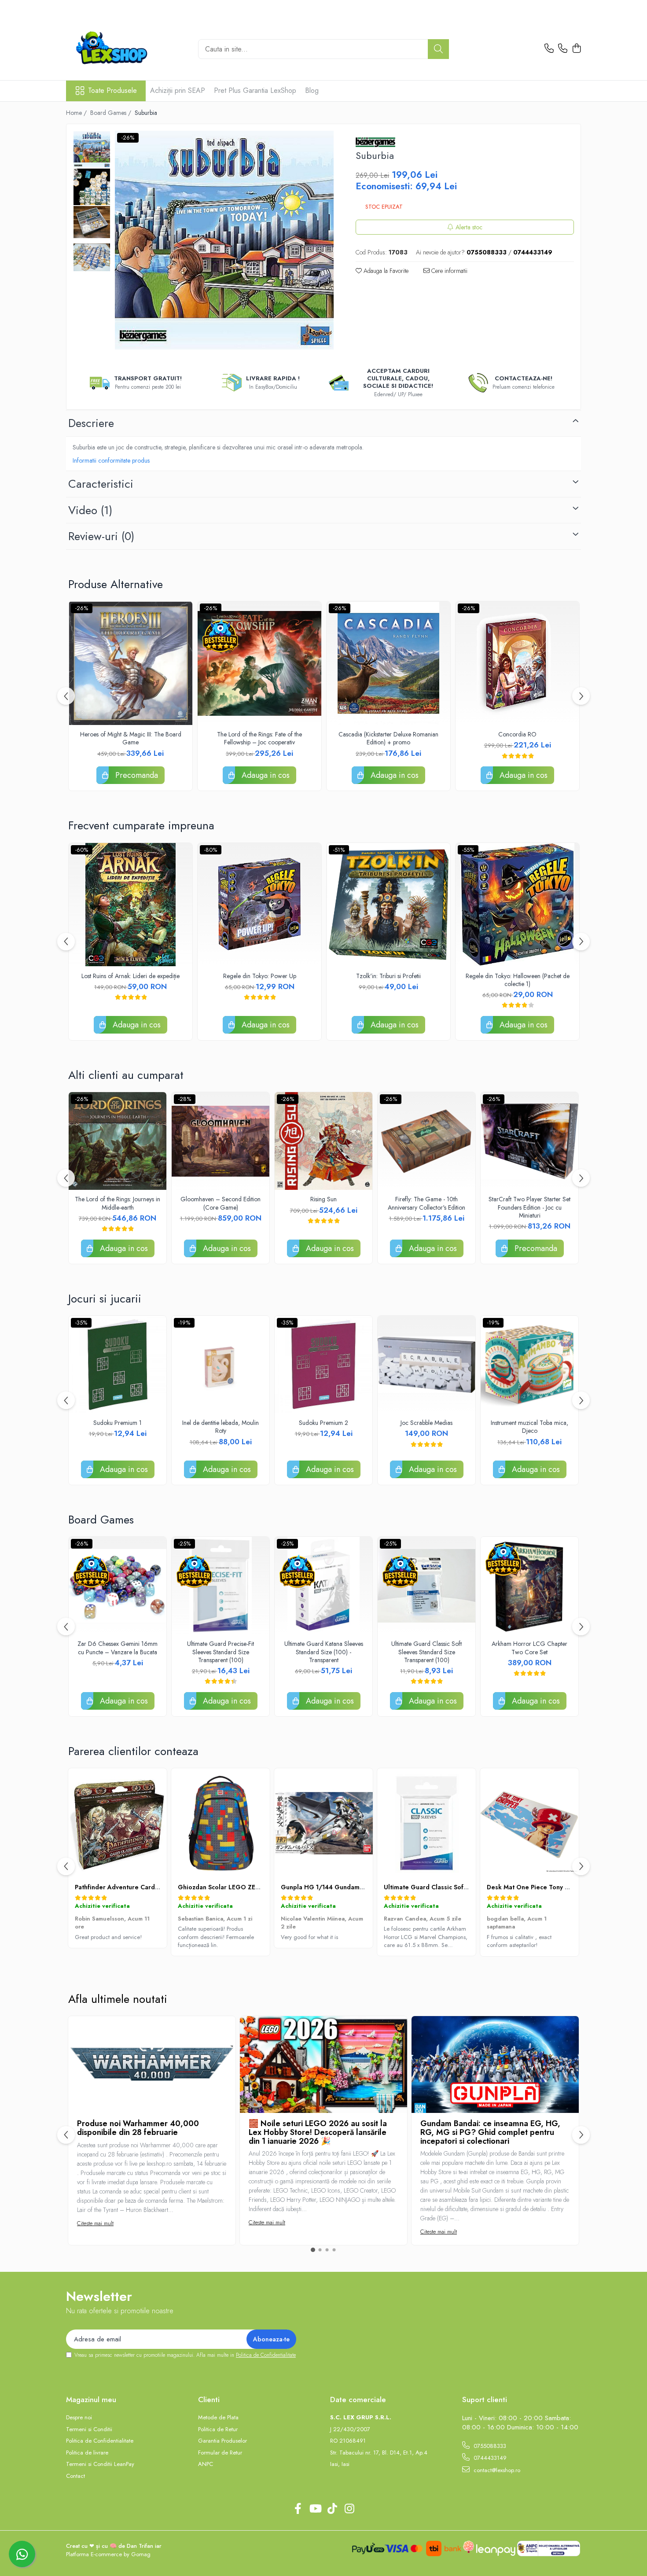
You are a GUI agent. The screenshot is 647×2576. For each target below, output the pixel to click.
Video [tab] (90, 510)
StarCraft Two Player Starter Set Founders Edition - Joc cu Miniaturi (529, 1207)
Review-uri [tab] (101, 536)
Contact (75, 2476)
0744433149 (489, 2458)
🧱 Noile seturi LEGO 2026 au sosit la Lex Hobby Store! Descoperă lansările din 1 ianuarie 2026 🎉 (318, 2132)
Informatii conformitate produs (111, 460)
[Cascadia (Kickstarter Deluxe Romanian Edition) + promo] (388, 663)
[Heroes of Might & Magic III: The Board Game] (131, 663)
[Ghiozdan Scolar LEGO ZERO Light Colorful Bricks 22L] (221, 1823)
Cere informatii (448, 271)
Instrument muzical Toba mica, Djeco (529, 1427)
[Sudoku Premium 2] (323, 1365)
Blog (312, 90)
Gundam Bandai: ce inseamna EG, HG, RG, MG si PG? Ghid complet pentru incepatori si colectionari (490, 2132)
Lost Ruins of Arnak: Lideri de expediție (131, 976)
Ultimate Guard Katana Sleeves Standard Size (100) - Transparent (324, 1652)
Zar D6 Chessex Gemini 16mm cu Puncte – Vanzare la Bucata (118, 1648)
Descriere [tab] (91, 423)
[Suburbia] (224, 240)
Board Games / (112, 113)
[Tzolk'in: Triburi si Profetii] (388, 905)
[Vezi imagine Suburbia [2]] (92, 222)
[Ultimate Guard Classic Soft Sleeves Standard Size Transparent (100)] (426, 1586)
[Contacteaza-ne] (549, 49)
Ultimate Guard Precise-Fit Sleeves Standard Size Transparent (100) (221, 1652)
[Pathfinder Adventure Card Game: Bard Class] (118, 1823)
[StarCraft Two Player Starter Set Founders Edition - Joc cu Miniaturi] (529, 1141)
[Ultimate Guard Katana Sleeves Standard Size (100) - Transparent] (323, 1586)
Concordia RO (517, 734)
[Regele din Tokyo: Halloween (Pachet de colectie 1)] (517, 905)
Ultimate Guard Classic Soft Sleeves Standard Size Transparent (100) (426, 1652)
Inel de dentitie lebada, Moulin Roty (221, 1427)
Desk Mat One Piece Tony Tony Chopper (547, 1887)
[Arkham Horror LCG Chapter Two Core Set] (529, 1586)
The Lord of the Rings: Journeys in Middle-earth (118, 1203)
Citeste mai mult (95, 2223)
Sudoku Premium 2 (323, 1423)
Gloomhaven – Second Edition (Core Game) (221, 1203)
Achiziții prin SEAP (178, 90)
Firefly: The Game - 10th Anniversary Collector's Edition (426, 1203)
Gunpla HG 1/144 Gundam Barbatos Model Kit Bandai (361, 1887)
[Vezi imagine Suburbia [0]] (92, 149)
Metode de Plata (218, 2418)
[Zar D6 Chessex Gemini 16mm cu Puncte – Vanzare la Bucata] (118, 1586)
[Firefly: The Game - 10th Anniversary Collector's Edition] (426, 1141)
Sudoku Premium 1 (118, 1423)
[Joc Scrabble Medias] (426, 1365)
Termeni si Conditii (89, 2429)
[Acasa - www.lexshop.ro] (125, 49)
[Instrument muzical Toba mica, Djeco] (529, 1365)
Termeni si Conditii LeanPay (100, 2464)
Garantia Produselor (222, 2441)
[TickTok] (332, 2509)
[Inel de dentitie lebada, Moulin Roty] (221, 1365)
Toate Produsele (112, 91)
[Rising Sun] (323, 1141)
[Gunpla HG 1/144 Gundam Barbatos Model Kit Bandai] (323, 1823)
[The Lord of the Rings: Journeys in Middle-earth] (118, 1141)
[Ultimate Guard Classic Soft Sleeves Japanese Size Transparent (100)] (426, 1823)
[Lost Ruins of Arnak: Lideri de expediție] (131, 905)
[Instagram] (349, 2509)
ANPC (206, 2464)
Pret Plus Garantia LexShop (255, 90)
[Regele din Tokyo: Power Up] (259, 905)
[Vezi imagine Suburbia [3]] (92, 257)
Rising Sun (323, 1199)
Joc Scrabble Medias (426, 1423)
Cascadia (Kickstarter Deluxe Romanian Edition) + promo (388, 738)
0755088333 (489, 2446)
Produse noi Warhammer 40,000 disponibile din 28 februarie (138, 2128)
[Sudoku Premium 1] (118, 1365)
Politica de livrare (87, 2453)
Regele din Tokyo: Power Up (260, 976)
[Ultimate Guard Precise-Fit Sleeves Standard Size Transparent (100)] (221, 1586)
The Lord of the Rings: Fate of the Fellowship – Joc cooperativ (259, 738)
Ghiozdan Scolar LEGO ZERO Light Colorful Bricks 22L (259, 1887)
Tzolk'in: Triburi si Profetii (388, 976)
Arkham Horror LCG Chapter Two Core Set (529, 1648)
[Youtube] (315, 2509)
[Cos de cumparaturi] (576, 49)
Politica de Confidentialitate (266, 2355)
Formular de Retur (220, 2453)
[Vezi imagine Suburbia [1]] (92, 187)
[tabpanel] (224, 240)
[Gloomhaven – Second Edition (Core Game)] (221, 1141)
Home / (77, 113)
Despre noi (79, 2418)
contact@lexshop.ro (496, 2470)
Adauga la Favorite (385, 271)
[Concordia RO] (517, 663)
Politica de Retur (218, 2429)
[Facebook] (298, 2509)
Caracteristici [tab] (101, 484)
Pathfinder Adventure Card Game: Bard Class (142, 1887)
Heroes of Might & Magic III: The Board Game (131, 738)
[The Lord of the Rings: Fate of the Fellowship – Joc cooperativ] (259, 663)
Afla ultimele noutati (118, 1999)
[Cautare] (438, 49)
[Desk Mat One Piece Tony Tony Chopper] (529, 1823)
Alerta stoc (469, 227)
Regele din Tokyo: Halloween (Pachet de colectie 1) (518, 980)
